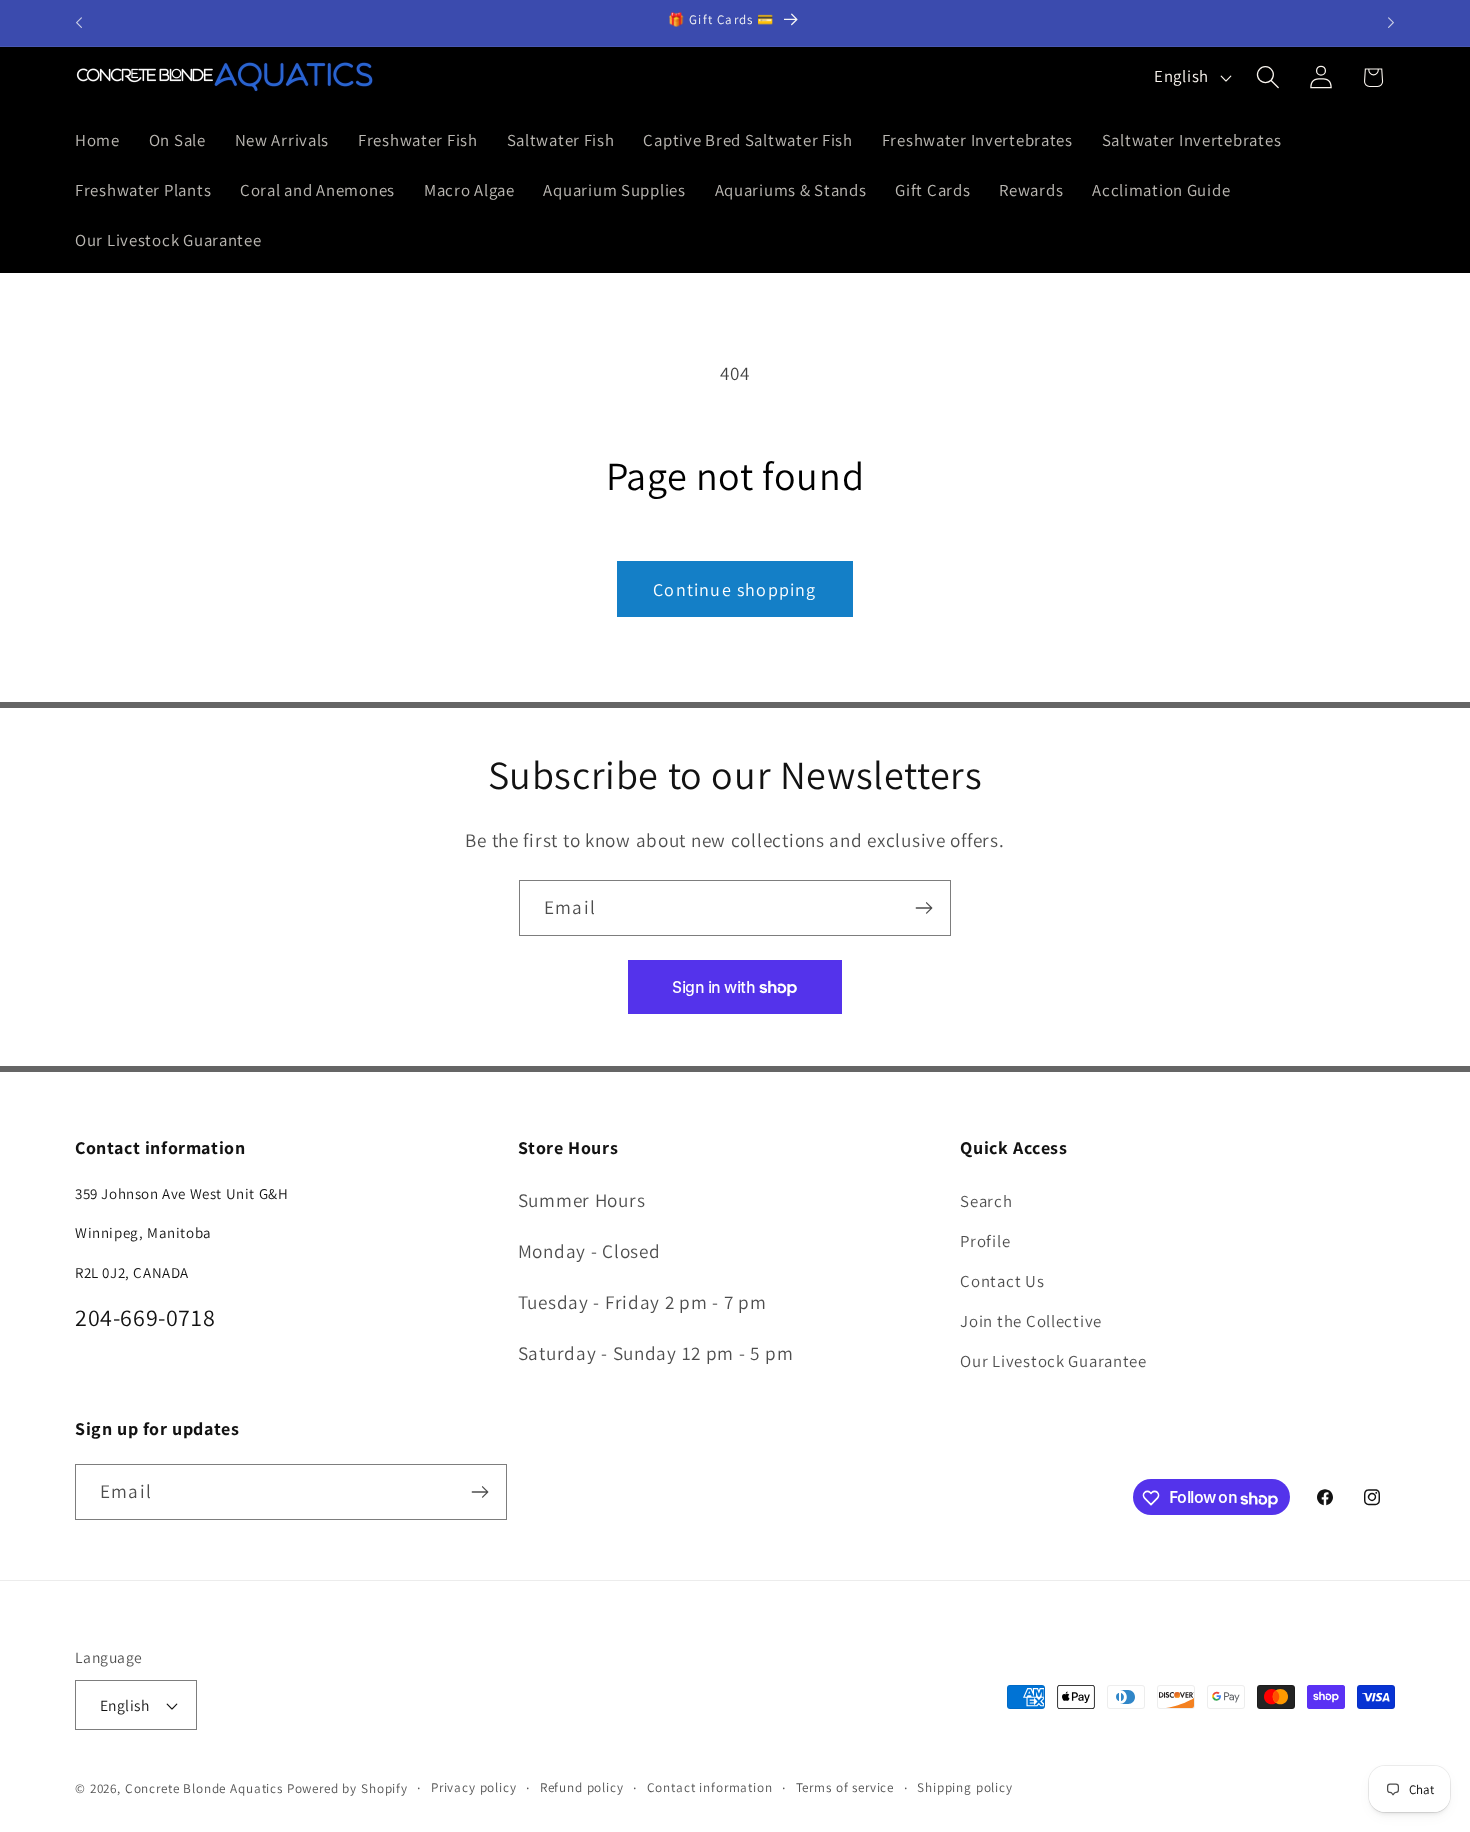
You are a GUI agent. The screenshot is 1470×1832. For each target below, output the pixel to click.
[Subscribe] (923, 908)
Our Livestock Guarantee (1053, 1360)
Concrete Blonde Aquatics (204, 1788)
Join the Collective (1031, 1320)
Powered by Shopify (347, 1788)
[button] (1267, 77)
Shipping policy (965, 1787)
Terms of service (845, 1787)
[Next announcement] (1391, 23)
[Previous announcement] (79, 23)
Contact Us (1002, 1280)
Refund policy (582, 1787)
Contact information (710, 1787)
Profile (985, 1240)
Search (986, 1200)
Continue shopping (734, 589)
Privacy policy (474, 1787)
